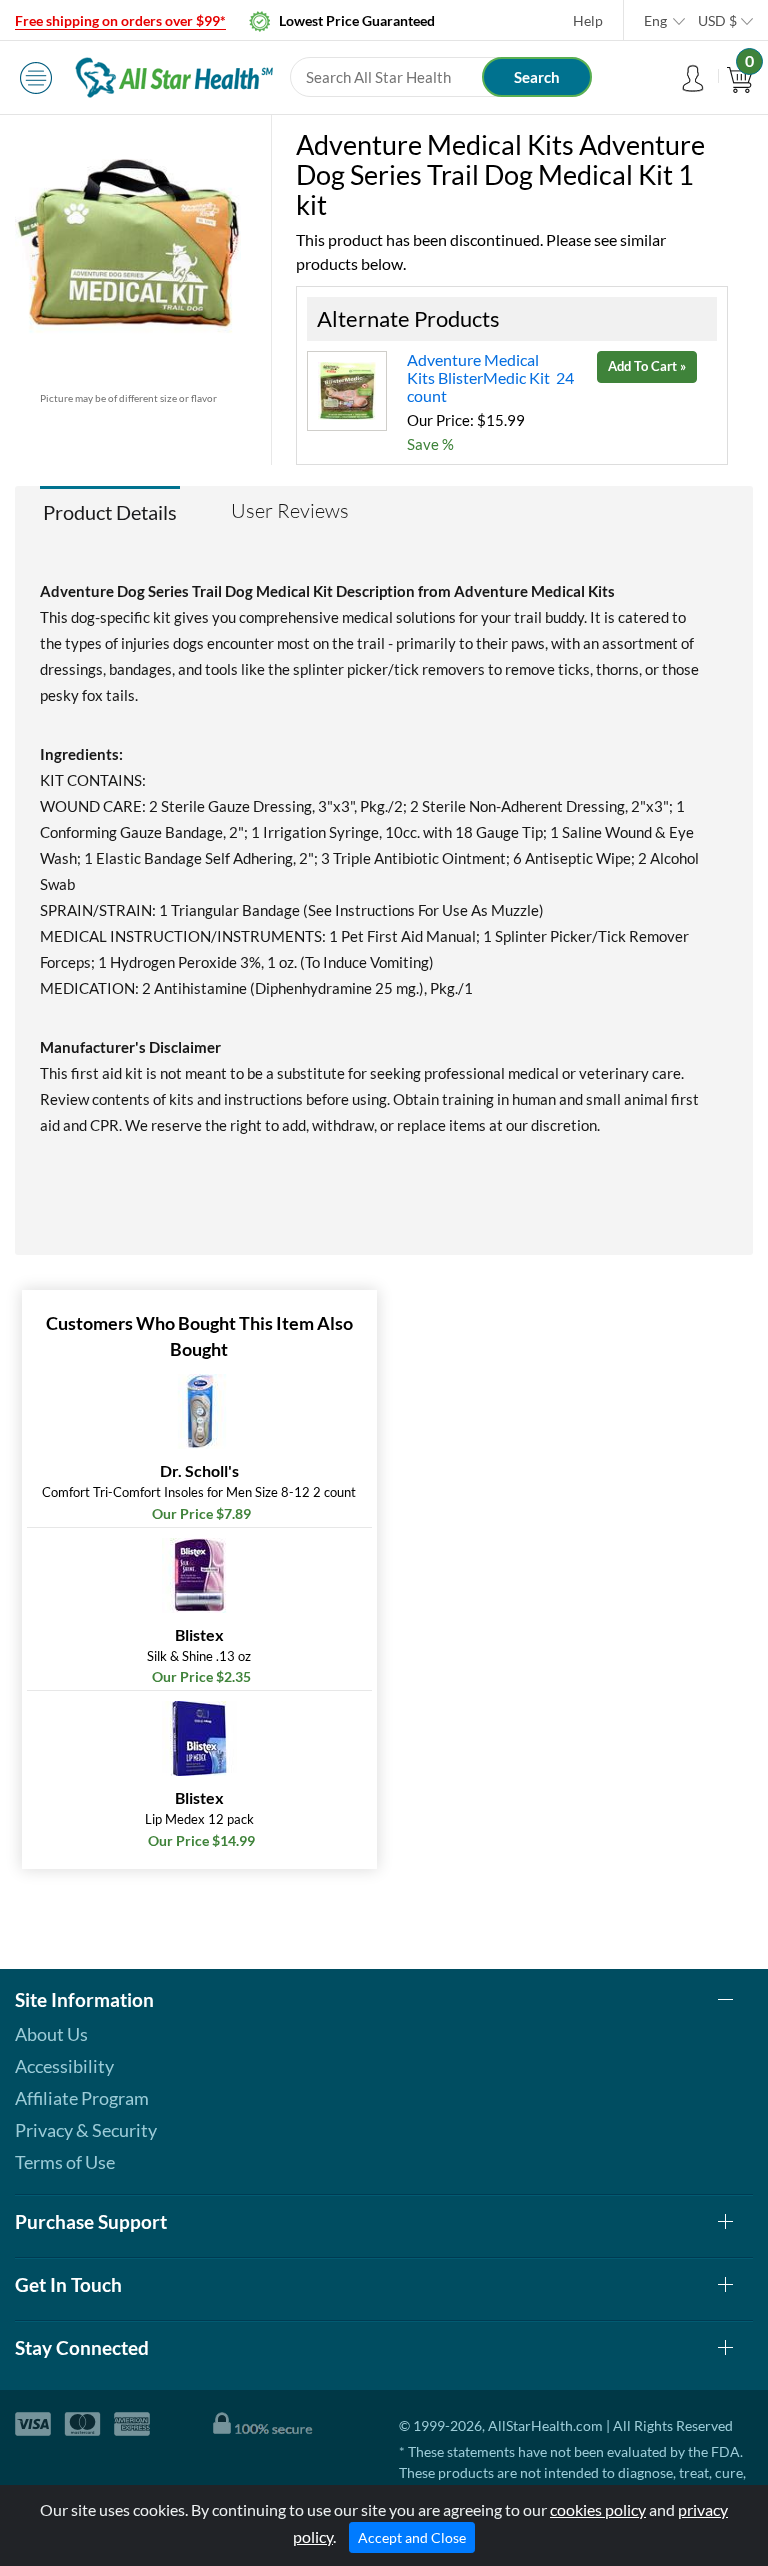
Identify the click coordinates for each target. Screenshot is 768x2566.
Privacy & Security (86, 2130)
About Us (51, 2034)
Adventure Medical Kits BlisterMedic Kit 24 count (490, 377)
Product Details (110, 512)
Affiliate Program (82, 2098)
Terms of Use (65, 2162)
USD (717, 20)
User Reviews (290, 510)
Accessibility (64, 2066)
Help (588, 20)
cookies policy (598, 2509)
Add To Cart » (647, 366)
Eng (655, 20)
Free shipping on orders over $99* (120, 20)
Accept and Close (412, 2537)
